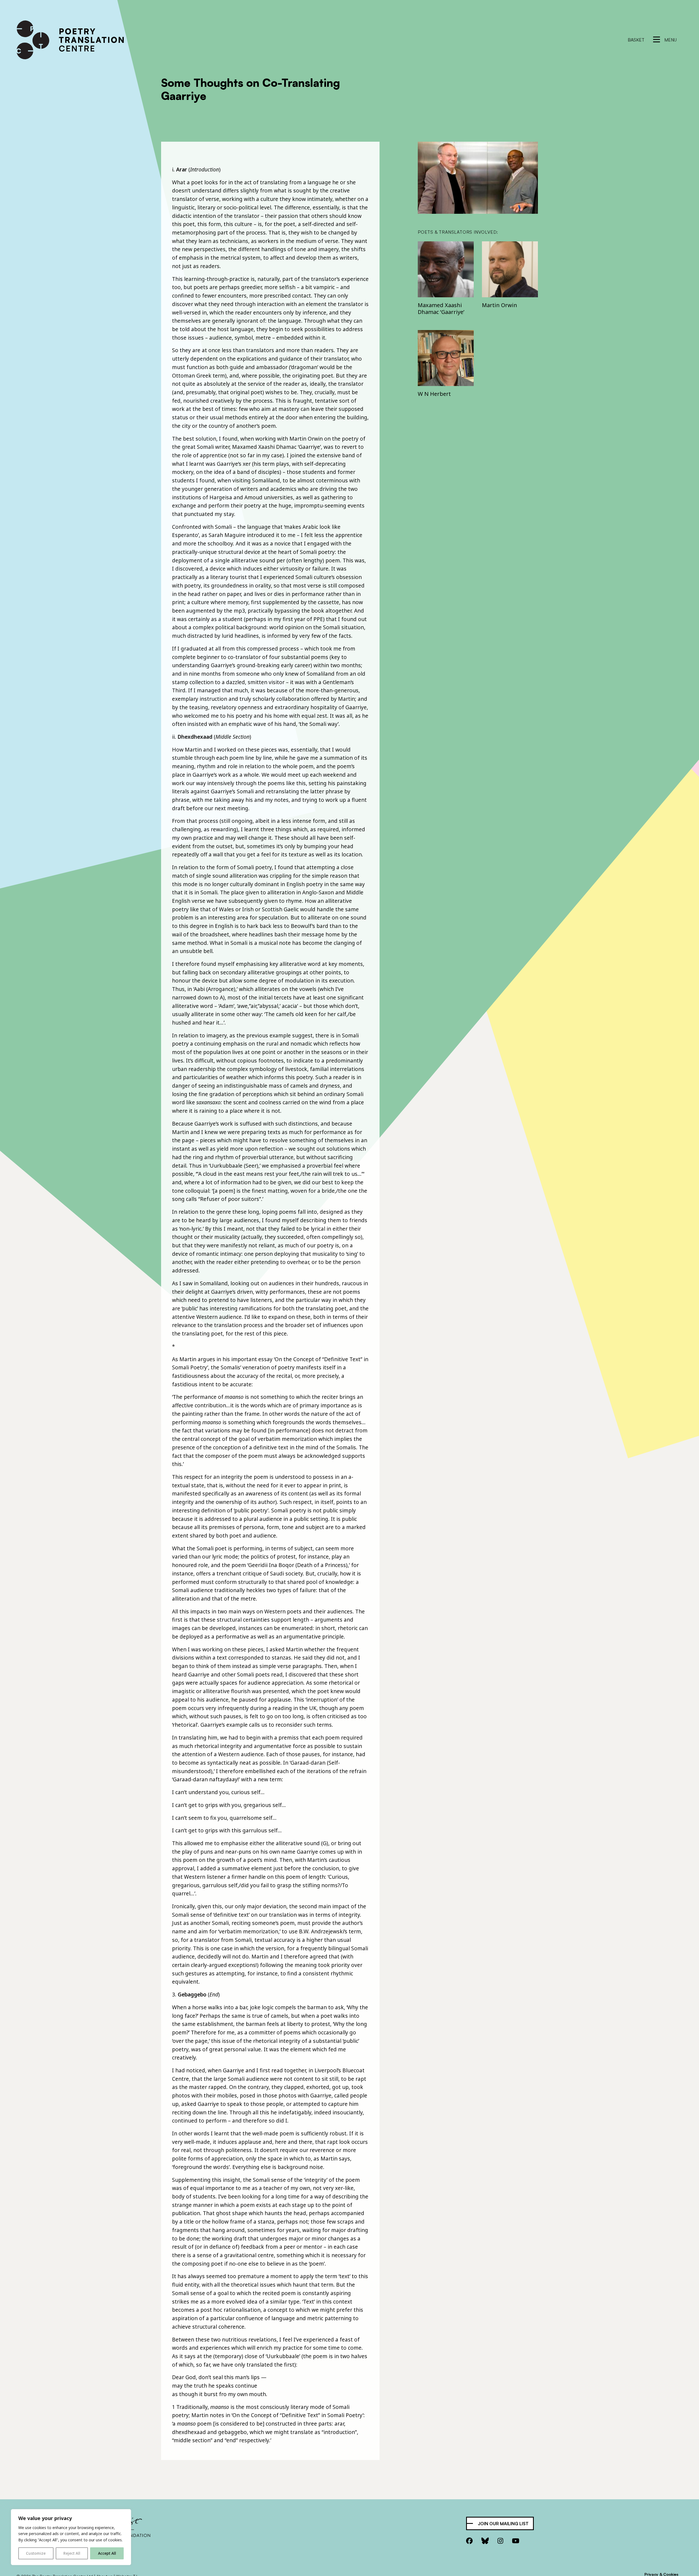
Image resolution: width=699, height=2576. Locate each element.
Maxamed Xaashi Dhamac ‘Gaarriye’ (441, 308)
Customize (36, 2553)
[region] (71, 2537)
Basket (636, 40)
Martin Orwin (500, 305)
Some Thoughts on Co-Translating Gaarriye (251, 89)
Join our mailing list (503, 2524)
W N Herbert (434, 394)
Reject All (72, 2553)
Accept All (107, 2553)
